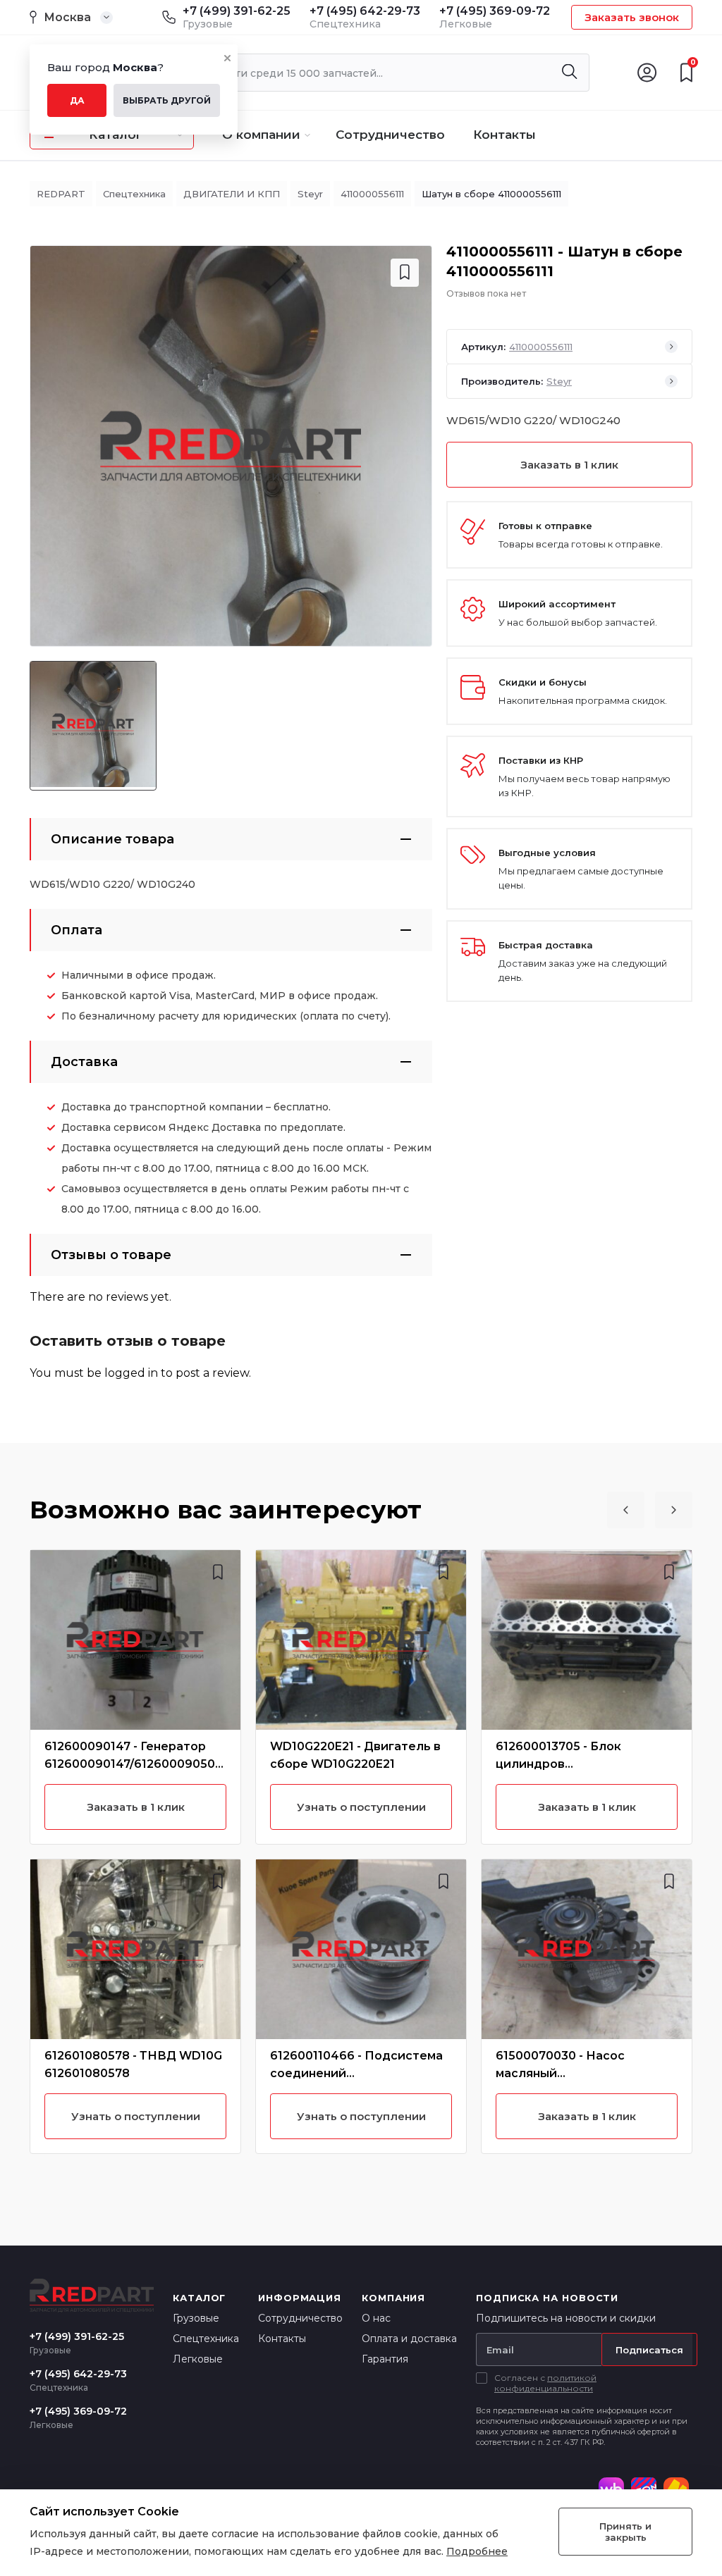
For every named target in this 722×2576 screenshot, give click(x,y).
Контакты (504, 135)
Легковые (198, 2359)
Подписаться (649, 2350)
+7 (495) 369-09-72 (495, 11)
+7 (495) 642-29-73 (365, 11)
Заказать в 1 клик (569, 465)
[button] (626, 1510)
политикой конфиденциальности (545, 2383)
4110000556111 (372, 194)
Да (77, 100)
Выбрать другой (167, 100)
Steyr (310, 194)
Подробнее (477, 2551)
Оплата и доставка (409, 2339)
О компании (261, 135)
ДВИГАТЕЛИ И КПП (232, 194)
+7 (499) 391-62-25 (237, 11)
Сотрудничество (390, 135)
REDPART (61, 194)
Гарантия (385, 2359)
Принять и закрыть (625, 2532)
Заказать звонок (632, 17)
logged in (131, 1373)
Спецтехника (134, 194)
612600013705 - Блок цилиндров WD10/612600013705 (558, 1764)
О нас (376, 2318)
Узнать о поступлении (136, 2116)
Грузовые (196, 2318)
